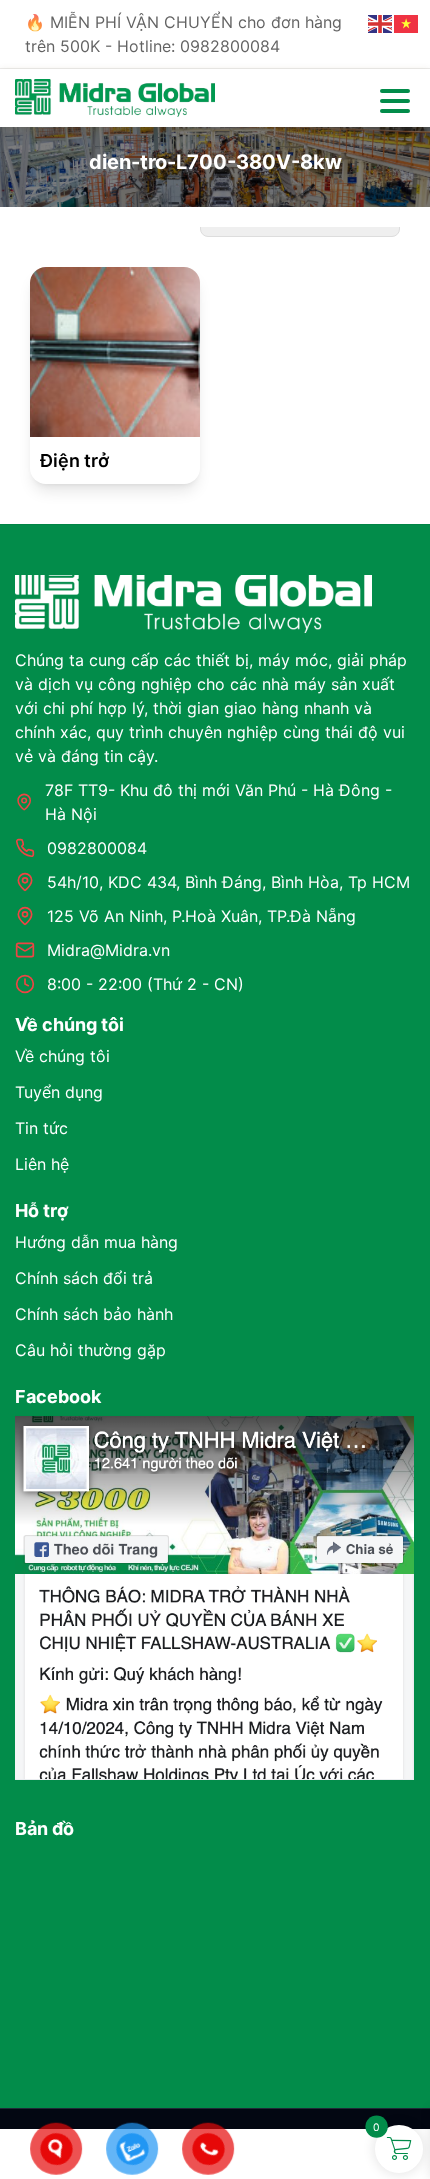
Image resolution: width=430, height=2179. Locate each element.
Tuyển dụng (59, 1092)
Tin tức (41, 1128)
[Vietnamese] (407, 22)
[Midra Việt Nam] (115, 96)
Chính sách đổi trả (84, 1278)
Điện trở (74, 460)
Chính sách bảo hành (94, 1314)
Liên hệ (42, 1164)
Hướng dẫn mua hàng (96, 1242)
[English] (381, 22)
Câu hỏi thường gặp (90, 1350)
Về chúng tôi (62, 1056)
